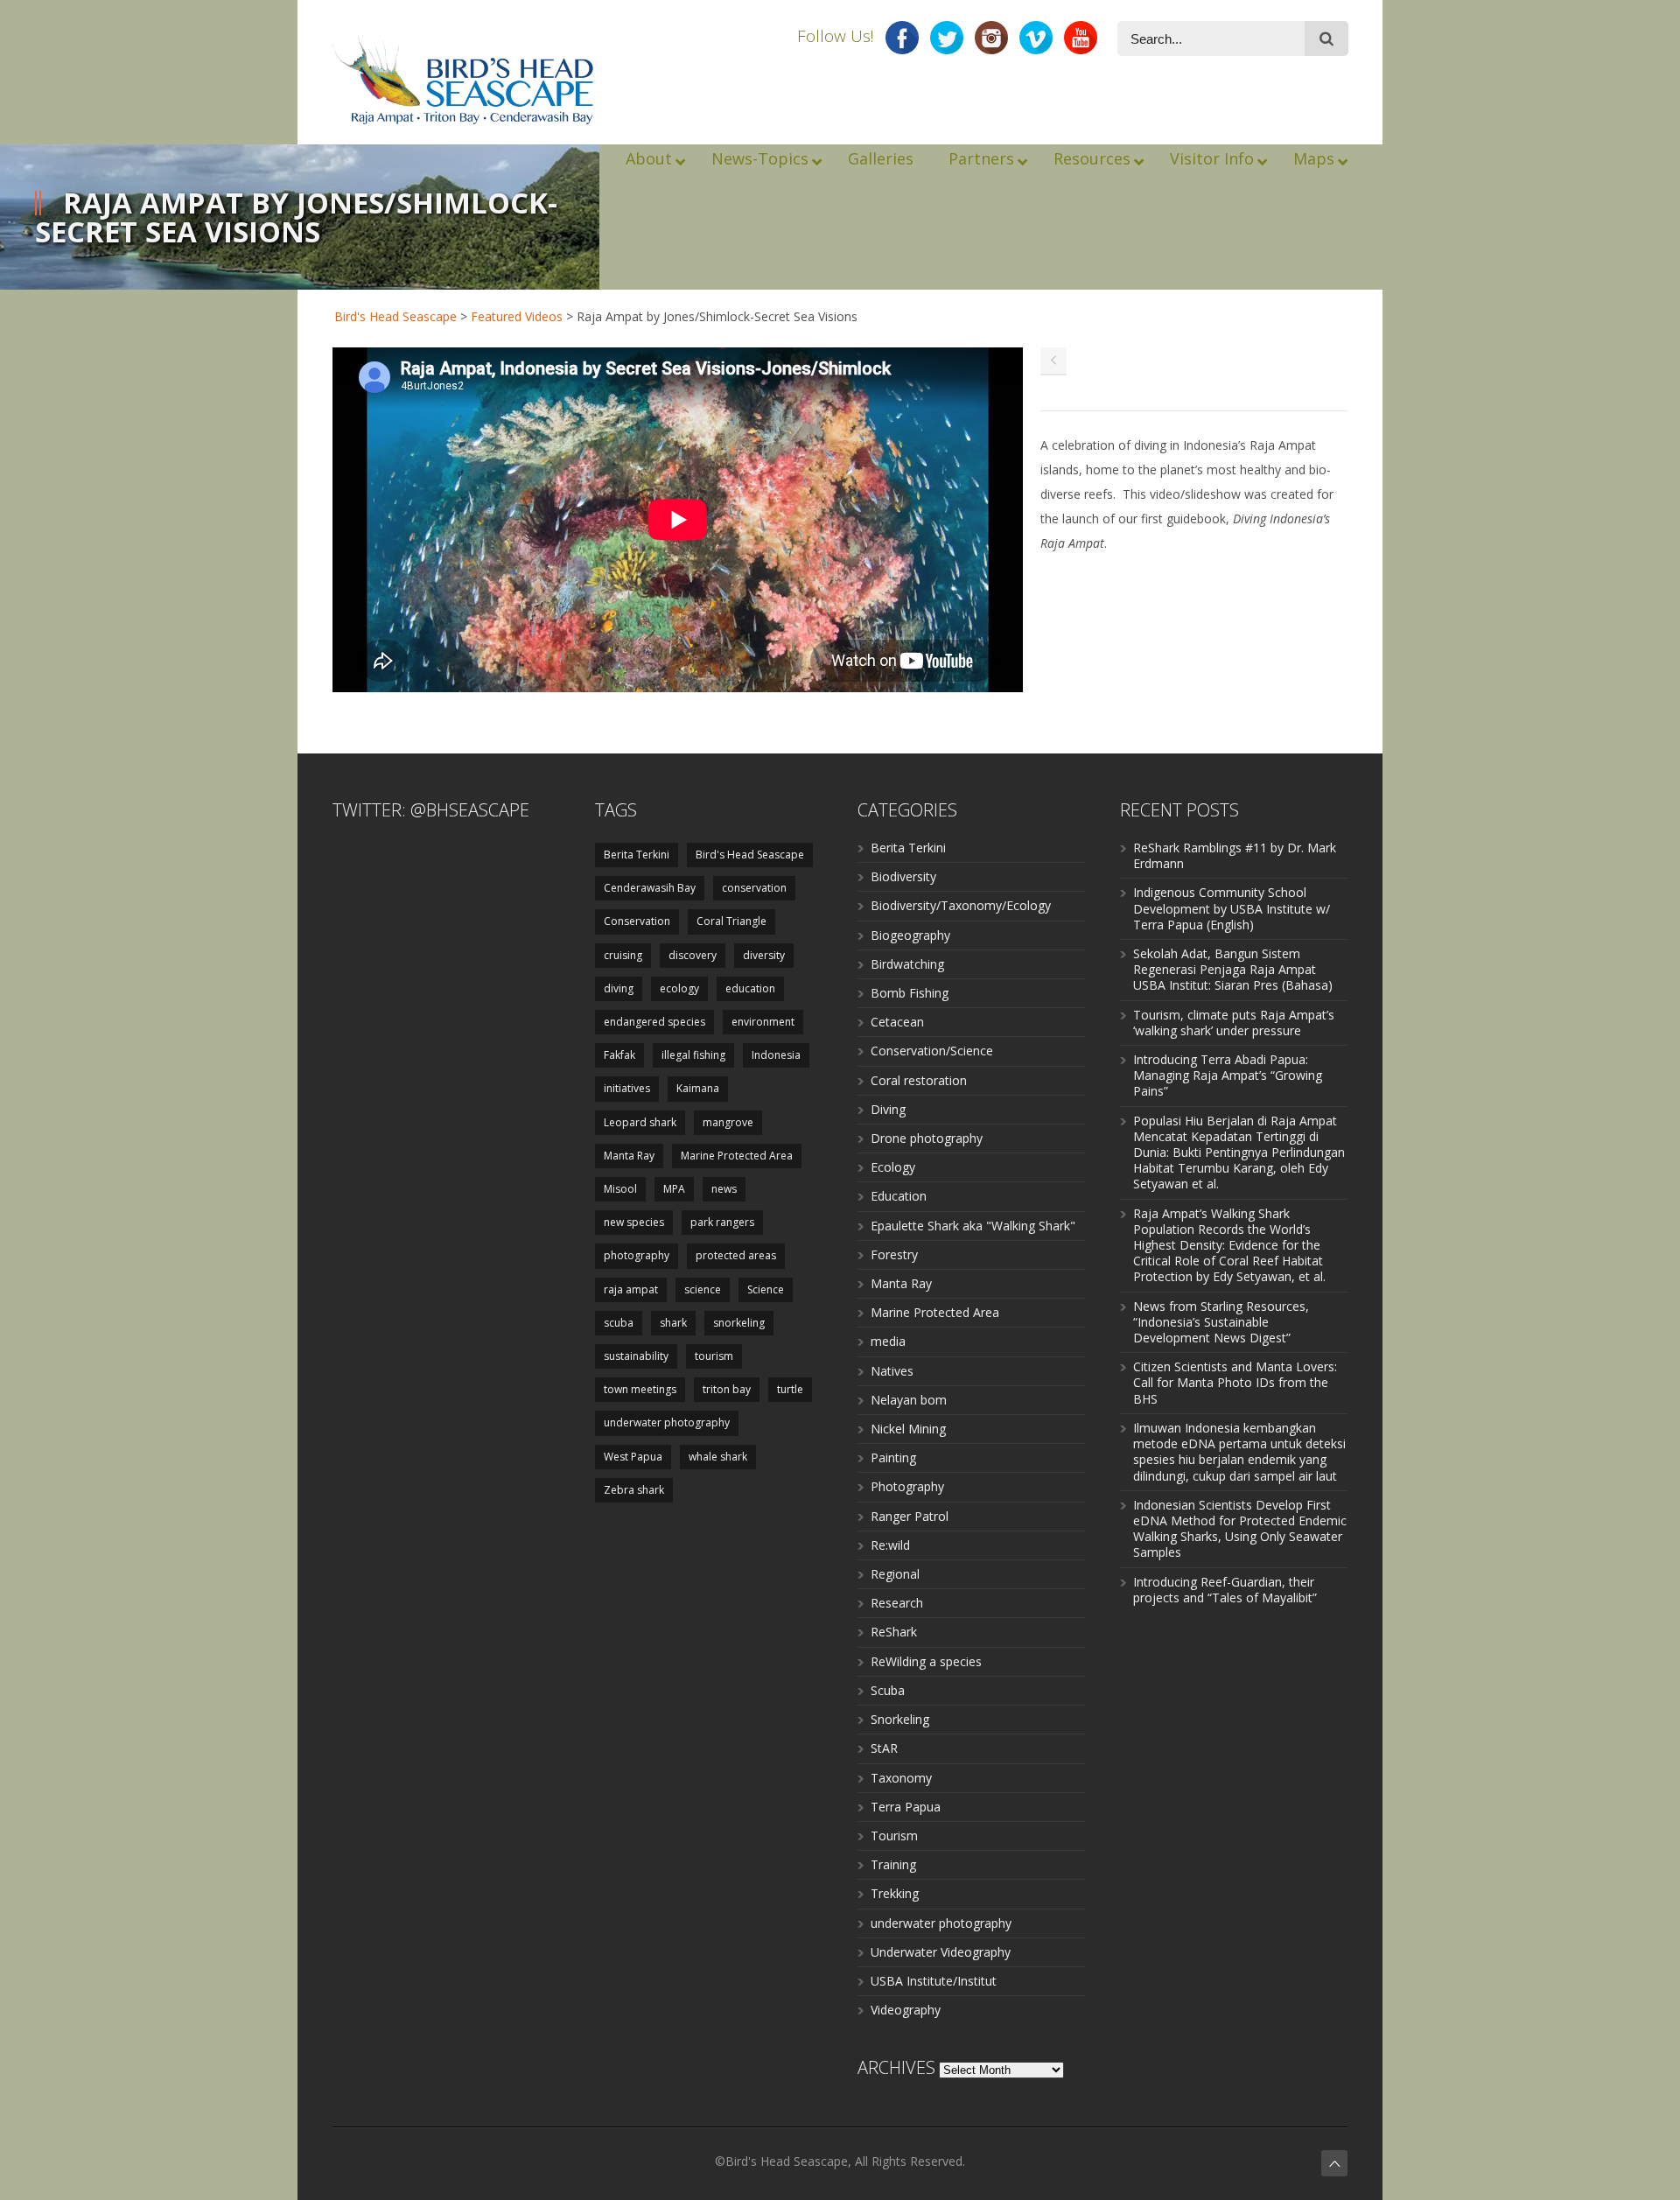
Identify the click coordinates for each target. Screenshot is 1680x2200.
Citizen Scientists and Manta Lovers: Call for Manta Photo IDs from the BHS (1235, 1382)
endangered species (654, 1022)
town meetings (640, 1389)
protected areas (736, 1255)
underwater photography (667, 1422)
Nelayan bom (909, 1400)
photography (637, 1255)
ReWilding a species (926, 1661)
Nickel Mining (908, 1429)
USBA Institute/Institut (934, 1981)
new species (634, 1222)
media (888, 1341)
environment (763, 1022)
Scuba (888, 1690)
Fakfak (619, 1055)
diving (619, 988)
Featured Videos (517, 316)
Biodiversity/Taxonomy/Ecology (961, 905)
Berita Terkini (637, 855)
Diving (888, 1109)
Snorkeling (900, 1719)
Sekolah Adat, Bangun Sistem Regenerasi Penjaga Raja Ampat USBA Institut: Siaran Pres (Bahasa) (1233, 969)
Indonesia (776, 1055)
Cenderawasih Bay (650, 888)
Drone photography (927, 1138)
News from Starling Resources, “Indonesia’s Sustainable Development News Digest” (1221, 1322)
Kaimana (698, 1088)
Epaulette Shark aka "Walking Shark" (973, 1226)
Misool (620, 1189)
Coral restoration (919, 1080)
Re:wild (890, 1545)
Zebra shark (634, 1490)
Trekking (895, 1893)
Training (893, 1864)
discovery (693, 955)
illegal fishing (693, 1055)
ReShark (894, 1632)
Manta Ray (629, 1156)
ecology (679, 988)
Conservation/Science (932, 1051)
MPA (674, 1189)
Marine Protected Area (737, 1156)
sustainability (636, 1356)
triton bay (727, 1389)
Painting (893, 1457)
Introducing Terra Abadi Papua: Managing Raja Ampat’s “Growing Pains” (1228, 1075)
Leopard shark (640, 1122)
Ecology (893, 1167)
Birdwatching (907, 964)
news (724, 1189)
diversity (764, 955)
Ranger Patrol (910, 1516)
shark (673, 1323)
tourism (714, 1356)
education (750, 988)
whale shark (718, 1457)
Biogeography (910, 935)
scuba (619, 1323)
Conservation (637, 921)
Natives (892, 1371)
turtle (790, 1389)
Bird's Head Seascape (395, 316)
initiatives (627, 1088)
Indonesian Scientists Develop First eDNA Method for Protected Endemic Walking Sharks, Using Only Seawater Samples (1240, 1529)
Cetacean (897, 1022)
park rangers (722, 1222)
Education (899, 1196)
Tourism (894, 1836)
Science (766, 1289)
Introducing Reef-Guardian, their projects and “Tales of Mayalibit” (1225, 1590)
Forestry (894, 1254)
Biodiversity (903, 876)
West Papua (633, 1457)
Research (897, 1603)
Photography (907, 1486)
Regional (895, 1574)
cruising (623, 955)
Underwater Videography (941, 1952)
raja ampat (631, 1289)
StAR (884, 1748)
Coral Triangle (731, 921)
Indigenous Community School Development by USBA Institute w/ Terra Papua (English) (1232, 908)
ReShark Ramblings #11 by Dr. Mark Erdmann (1235, 855)
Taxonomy (901, 1778)
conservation (754, 888)
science (703, 1289)
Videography (906, 2010)
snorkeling (739, 1323)
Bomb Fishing (910, 993)
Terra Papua (906, 1807)
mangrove (728, 1122)
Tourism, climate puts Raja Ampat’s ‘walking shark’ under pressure (1234, 1023)
